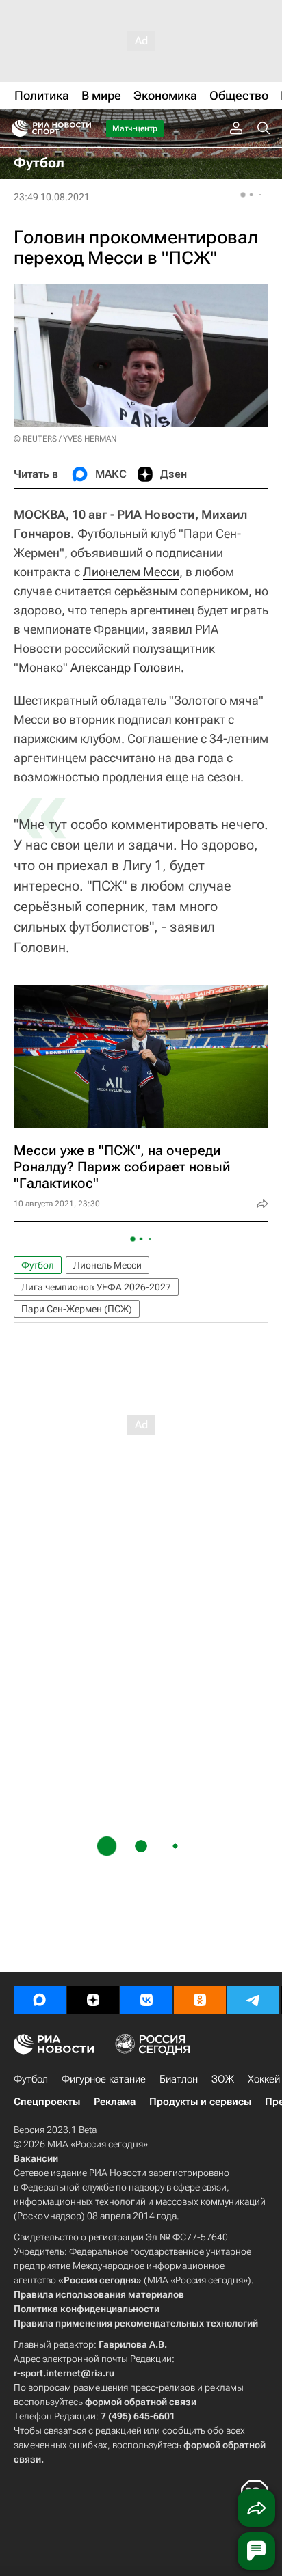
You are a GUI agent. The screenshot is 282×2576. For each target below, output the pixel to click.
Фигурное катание (104, 2079)
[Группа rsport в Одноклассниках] (200, 2000)
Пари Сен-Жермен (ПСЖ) (77, 1309)
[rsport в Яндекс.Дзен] (93, 2000)
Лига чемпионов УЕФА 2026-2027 (96, 1287)
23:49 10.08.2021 (52, 197)
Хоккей (264, 2079)
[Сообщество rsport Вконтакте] (146, 2000)
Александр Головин (126, 667)
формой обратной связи (141, 2402)
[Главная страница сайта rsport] (82, 128)
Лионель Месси (107, 1265)
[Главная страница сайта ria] (15, 128)
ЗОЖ (223, 2079)
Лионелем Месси (131, 572)
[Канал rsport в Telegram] (253, 2000)
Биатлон (179, 2079)
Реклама (115, 2102)
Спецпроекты (47, 2102)
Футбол (38, 1265)
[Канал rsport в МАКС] (40, 2000)
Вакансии (36, 2158)
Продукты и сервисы (200, 2102)
